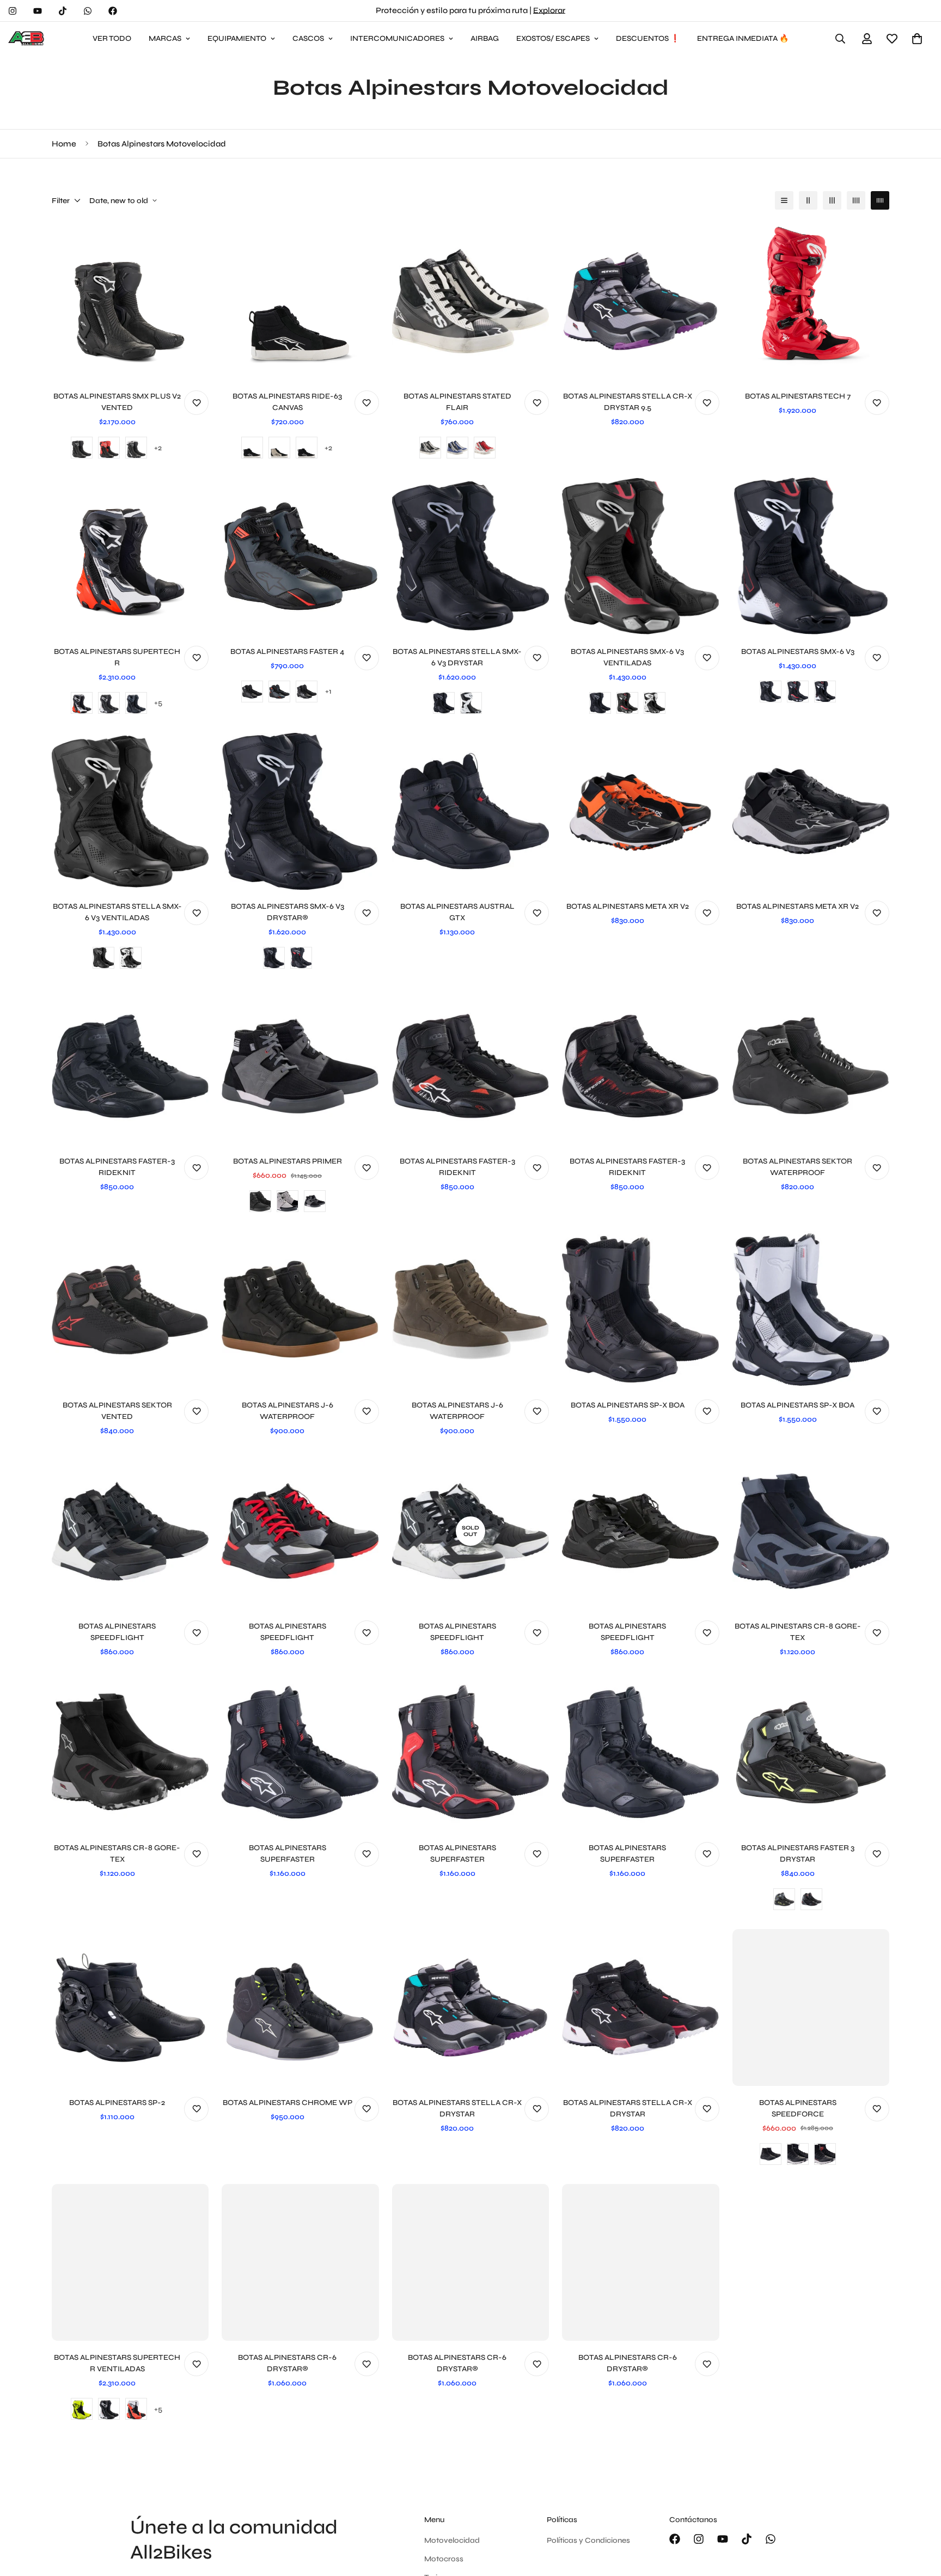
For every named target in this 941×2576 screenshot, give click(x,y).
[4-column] (856, 200)
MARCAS (165, 38)
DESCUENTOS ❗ (648, 38)
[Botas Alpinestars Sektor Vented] (130, 1310)
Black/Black (136, 703)
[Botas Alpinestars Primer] (300, 1066)
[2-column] (808, 200)
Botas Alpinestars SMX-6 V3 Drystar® (288, 912)
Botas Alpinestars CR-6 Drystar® (287, 2363)
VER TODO (112, 38)
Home (64, 144)
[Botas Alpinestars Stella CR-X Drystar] (471, 2008)
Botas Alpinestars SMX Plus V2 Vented (117, 402)
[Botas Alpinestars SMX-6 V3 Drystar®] (300, 811)
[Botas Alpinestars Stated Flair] (471, 301)
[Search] (840, 39)
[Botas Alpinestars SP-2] (130, 2008)
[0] (917, 39)
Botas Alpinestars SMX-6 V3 (798, 651)
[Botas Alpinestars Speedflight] (130, 1531)
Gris (279, 692)
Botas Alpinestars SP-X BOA (628, 1405)
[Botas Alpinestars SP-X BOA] (640, 1310)
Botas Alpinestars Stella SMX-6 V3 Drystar (457, 657)
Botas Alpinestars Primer (288, 1161)
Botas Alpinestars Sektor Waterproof (798, 1167)
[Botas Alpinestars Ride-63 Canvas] (300, 301)
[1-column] (784, 200)
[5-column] (880, 200)
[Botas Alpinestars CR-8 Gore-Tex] (811, 1531)
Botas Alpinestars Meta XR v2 (628, 906)
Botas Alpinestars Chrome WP (288, 2103)
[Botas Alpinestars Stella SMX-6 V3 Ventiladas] (130, 811)
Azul (457, 448)
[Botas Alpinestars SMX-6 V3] (811, 556)
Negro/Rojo (109, 448)
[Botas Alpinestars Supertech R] (130, 556)
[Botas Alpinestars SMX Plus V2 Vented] (130, 301)
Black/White (109, 703)
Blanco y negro (136, 448)
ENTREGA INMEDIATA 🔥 (743, 38)
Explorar (549, 10)
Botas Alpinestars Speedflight (117, 1632)
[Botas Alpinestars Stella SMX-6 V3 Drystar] (471, 556)
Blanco (471, 703)
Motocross (444, 2559)
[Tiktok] (63, 11)
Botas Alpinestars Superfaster (288, 1853)
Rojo (485, 448)
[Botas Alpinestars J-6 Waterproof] (300, 1310)
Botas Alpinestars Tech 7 (798, 396)
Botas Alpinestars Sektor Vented (117, 1411)
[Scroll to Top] (920, 2517)
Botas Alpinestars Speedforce (798, 2108)
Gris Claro (288, 1201)
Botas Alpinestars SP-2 (117, 2103)
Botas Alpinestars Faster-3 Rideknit (117, 1167)
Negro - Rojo (825, 2154)
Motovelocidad (452, 2540)
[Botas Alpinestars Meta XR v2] (640, 811)
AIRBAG (485, 38)
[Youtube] (38, 11)
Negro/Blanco (307, 692)
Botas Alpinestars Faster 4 (287, 651)
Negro (82, 448)
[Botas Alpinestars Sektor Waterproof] (811, 1066)
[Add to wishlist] (196, 403)
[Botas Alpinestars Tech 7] (811, 301)
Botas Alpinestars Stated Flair (457, 402)
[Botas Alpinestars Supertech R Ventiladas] (130, 2262)
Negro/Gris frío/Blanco (279, 448)
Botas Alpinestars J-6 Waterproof (288, 1411)
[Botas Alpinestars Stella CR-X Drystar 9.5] (640, 301)
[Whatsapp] (88, 11)
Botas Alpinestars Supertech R (117, 657)
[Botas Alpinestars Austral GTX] (471, 811)
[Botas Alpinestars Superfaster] (300, 1752)
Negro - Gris (315, 1201)
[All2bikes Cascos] (27, 39)
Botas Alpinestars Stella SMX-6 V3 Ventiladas (117, 912)
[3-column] (832, 200)
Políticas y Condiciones (588, 2540)
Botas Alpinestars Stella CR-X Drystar (457, 2108)
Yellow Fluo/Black (82, 2409)
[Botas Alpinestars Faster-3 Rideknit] (130, 1066)
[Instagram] (13, 11)
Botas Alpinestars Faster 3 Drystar (798, 1853)
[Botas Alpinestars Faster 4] (300, 556)
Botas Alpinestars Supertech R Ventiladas (117, 2363)
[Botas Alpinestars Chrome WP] (300, 2008)
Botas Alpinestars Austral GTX (457, 912)
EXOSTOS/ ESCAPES (553, 38)
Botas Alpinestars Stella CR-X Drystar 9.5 (628, 402)
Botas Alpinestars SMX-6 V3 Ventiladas (627, 657)
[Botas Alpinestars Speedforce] (811, 2008)
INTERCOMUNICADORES (397, 38)
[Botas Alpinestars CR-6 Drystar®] (300, 2262)
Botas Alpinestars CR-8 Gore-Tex (798, 1632)
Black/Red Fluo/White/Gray (82, 703)
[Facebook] (113, 11)
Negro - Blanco (798, 2154)
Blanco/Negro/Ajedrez (307, 448)
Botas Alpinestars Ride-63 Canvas (287, 402)
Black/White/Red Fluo (136, 2409)
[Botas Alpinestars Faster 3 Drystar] (811, 1752)
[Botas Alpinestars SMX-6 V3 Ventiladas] (640, 556)
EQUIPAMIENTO (237, 38)
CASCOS (308, 38)
